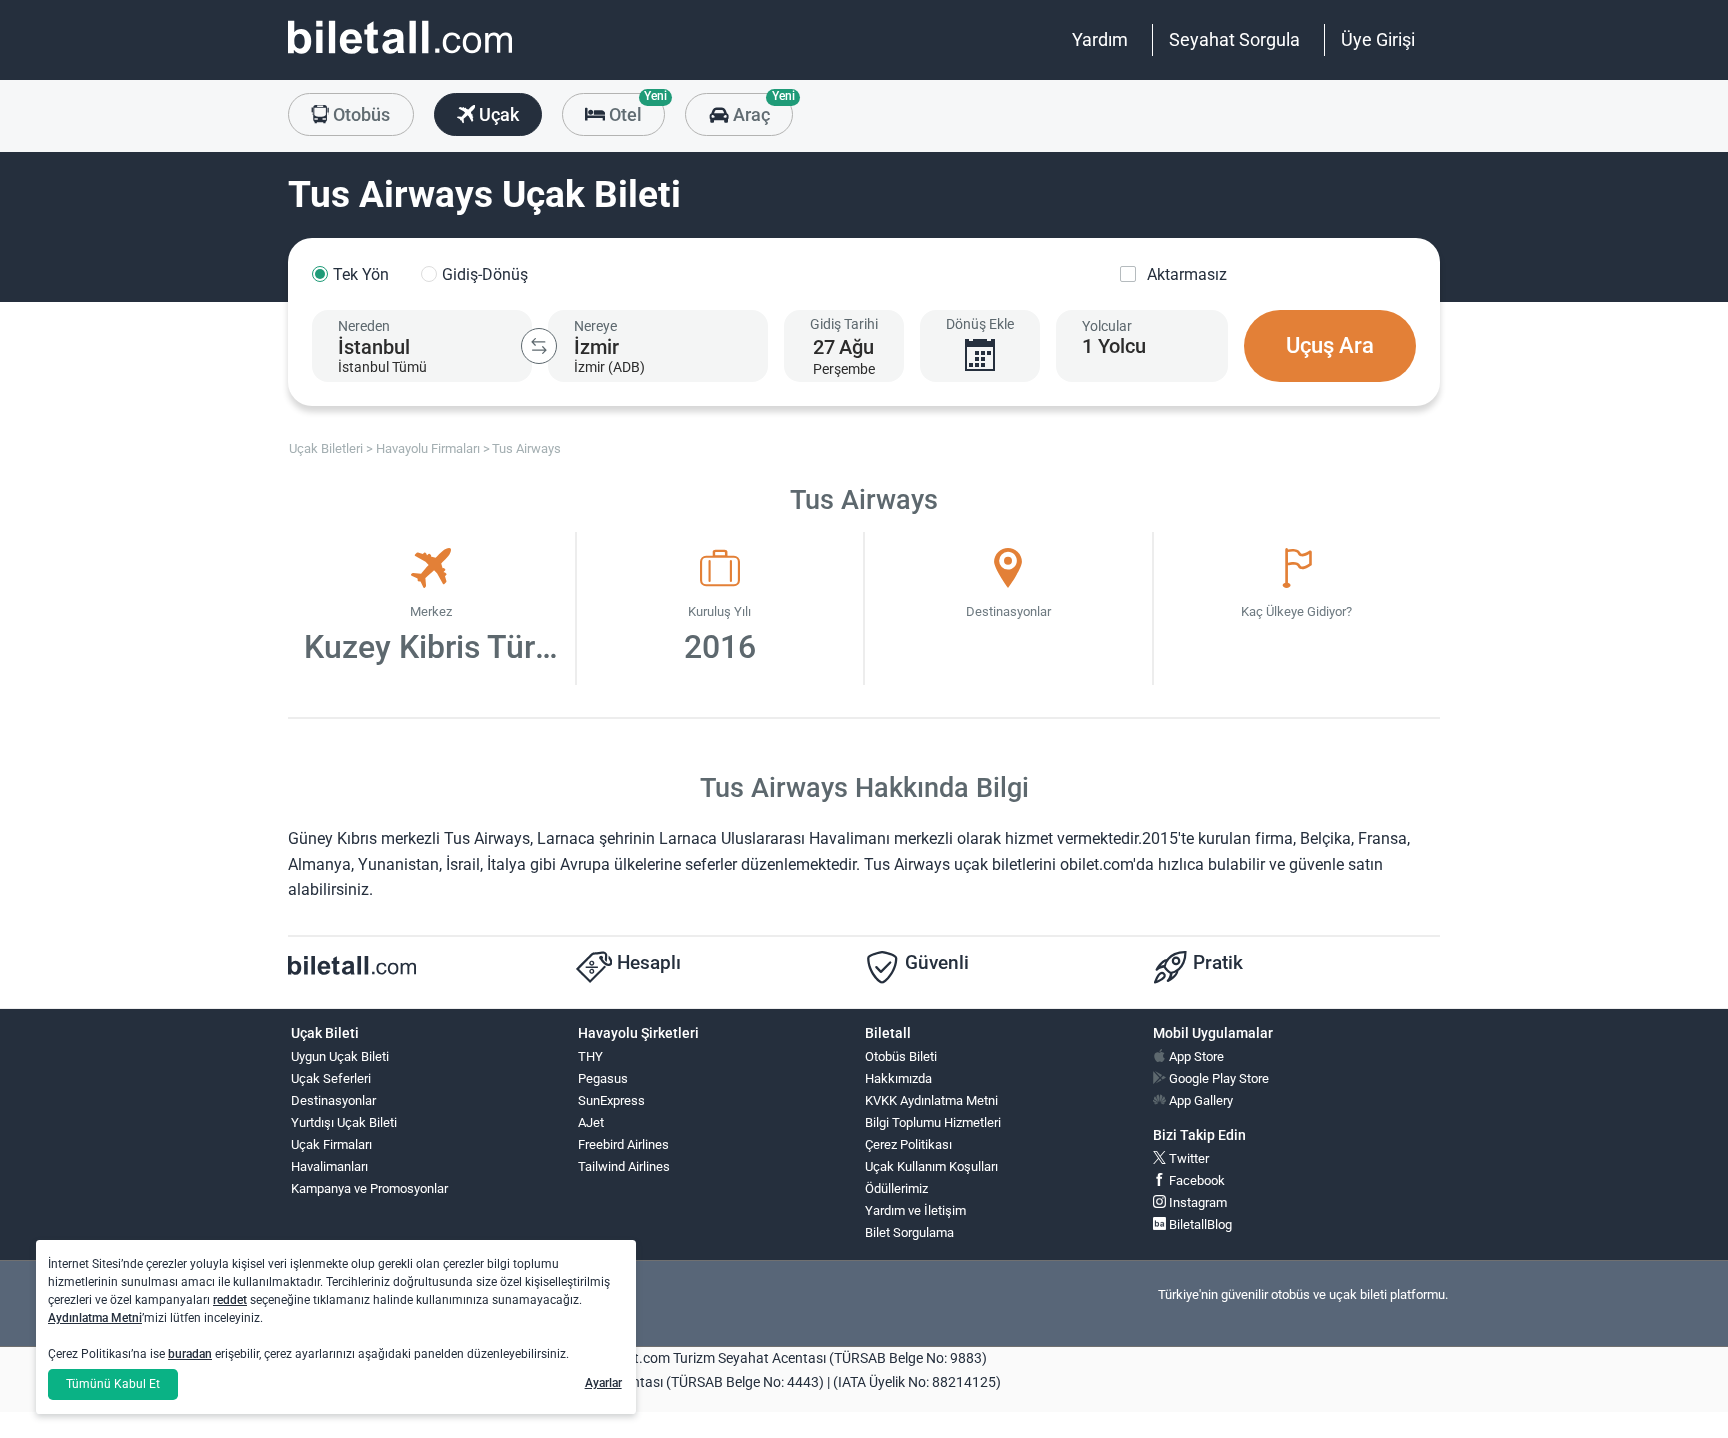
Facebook (1195, 1180)
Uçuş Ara (1330, 345)
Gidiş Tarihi (844, 324)
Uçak (497, 114)
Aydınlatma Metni (95, 1318)
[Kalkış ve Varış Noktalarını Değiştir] (539, 346)
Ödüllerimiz (896, 1188)
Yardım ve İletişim (915, 1210)
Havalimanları (329, 1166)
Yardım (1100, 39)
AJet (591, 1122)
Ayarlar (603, 1383)
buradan (190, 1354)
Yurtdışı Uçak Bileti (344, 1122)
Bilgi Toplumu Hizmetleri (933, 1122)
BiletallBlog (1199, 1224)
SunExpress (611, 1100)
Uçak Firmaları (331, 1144)
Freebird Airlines (623, 1144)
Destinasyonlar (333, 1100)
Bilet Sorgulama (909, 1232)
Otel (635, 109)
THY (590, 1056)
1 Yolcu (1114, 346)
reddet (230, 1300)
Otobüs (359, 114)
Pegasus (603, 1078)
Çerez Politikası (908, 1144)
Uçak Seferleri (331, 1078)
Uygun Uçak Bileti (340, 1056)
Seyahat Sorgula (1234, 39)
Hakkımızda (898, 1078)
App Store (1195, 1056)
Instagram (1196, 1202)
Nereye (595, 326)
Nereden (364, 326)
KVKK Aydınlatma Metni (931, 1100)
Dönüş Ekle (980, 324)
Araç (760, 109)
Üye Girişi (1378, 39)
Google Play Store (1217, 1078)
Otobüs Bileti (901, 1056)
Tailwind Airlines (624, 1166)
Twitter (1187, 1158)
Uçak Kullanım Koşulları (931, 1166)
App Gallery (1199, 1100)
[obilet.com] (400, 55)
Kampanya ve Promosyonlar (369, 1188)
